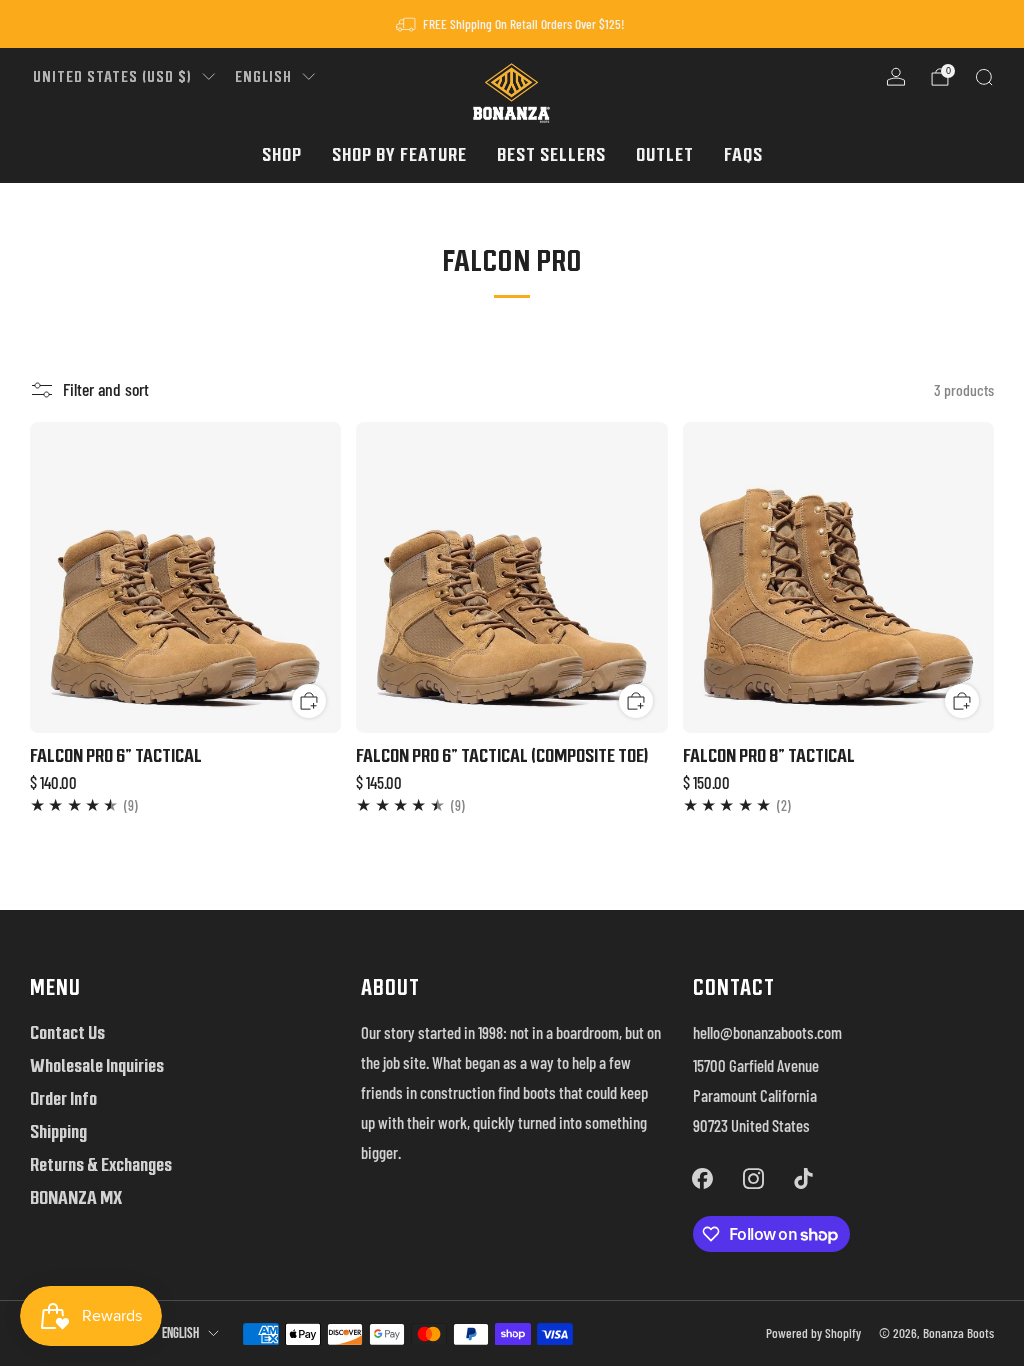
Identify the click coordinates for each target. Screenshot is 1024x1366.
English (263, 76)
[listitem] (511, 24)
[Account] (896, 77)
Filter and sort (106, 389)
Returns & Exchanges (101, 1164)
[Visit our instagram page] (753, 1178)
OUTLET (665, 154)
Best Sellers (551, 154)
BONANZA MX (76, 1197)
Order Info (63, 1098)
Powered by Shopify (813, 1333)
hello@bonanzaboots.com (767, 1032)
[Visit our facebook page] (703, 1178)
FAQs (743, 154)
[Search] (984, 77)
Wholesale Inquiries (97, 1065)
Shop (282, 154)
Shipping (58, 1131)
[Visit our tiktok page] (803, 1178)
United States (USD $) (112, 76)
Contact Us (67, 1032)
